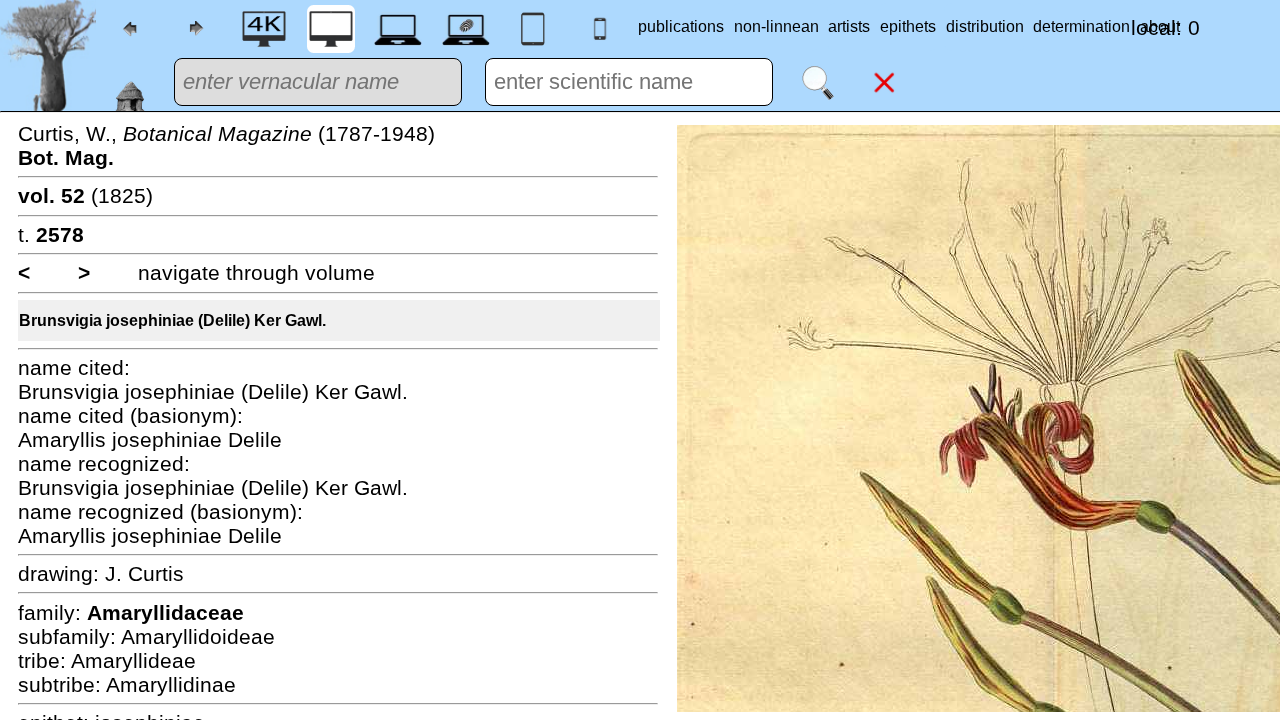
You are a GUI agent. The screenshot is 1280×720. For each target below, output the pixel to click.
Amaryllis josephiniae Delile (150, 439)
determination (1081, 26)
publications (681, 26)
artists (849, 26)
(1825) (85, 195)
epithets (908, 26)
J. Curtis (144, 573)
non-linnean (776, 26)
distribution (985, 26)
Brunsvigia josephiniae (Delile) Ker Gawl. (172, 320)
